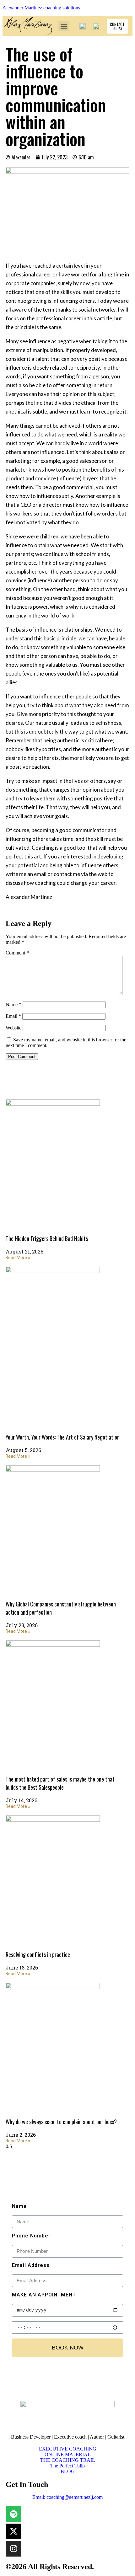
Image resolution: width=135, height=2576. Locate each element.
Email (13, 1016)
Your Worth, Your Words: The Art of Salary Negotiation (63, 1437)
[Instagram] (13, 2549)
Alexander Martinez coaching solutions (41, 8)
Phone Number (31, 2236)
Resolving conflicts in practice (38, 1954)
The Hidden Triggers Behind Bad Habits (47, 1238)
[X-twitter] (13, 2531)
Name (13, 1005)
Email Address (31, 2265)
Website (13, 1028)
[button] (64, 26)
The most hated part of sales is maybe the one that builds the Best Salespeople (60, 1783)
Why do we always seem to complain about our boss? (61, 2122)
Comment (17, 953)
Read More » (18, 1258)
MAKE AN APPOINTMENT (44, 2295)
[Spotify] (13, 2514)
